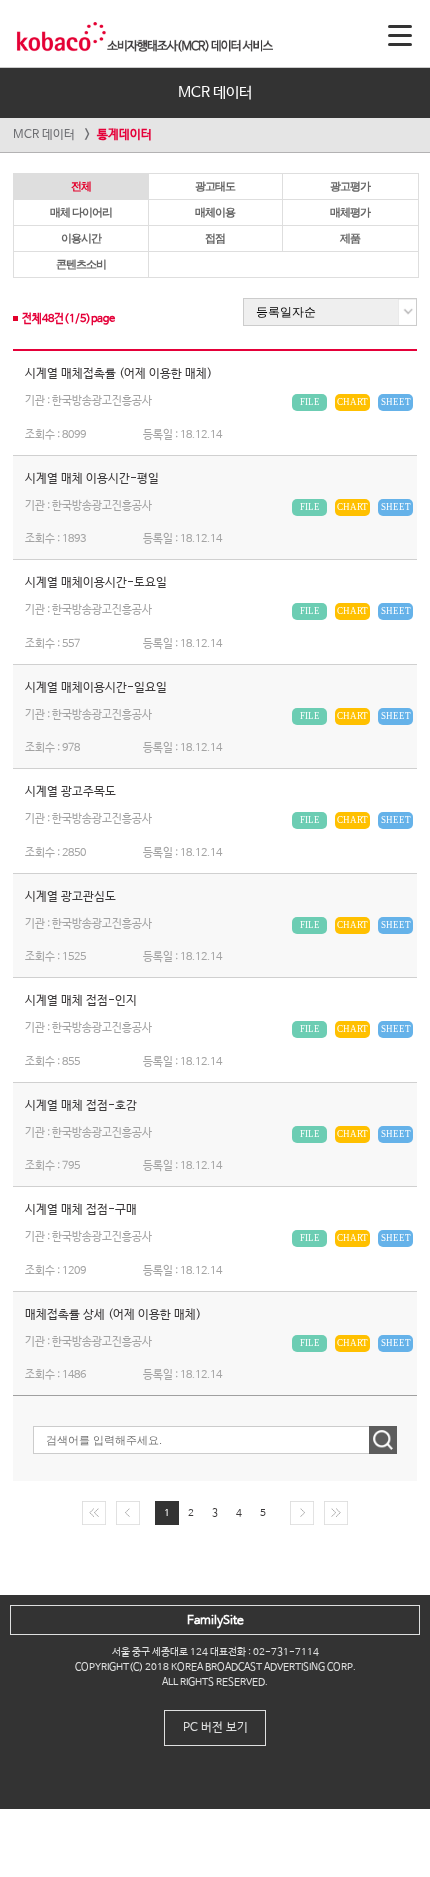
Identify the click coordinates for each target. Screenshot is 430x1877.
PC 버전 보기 (215, 1728)
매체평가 (350, 212)
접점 (215, 238)
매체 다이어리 (81, 212)
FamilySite (215, 1621)
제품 (350, 238)
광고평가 (350, 186)
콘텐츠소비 (81, 264)
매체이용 (215, 212)
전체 (81, 186)
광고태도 (215, 186)
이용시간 (81, 238)
